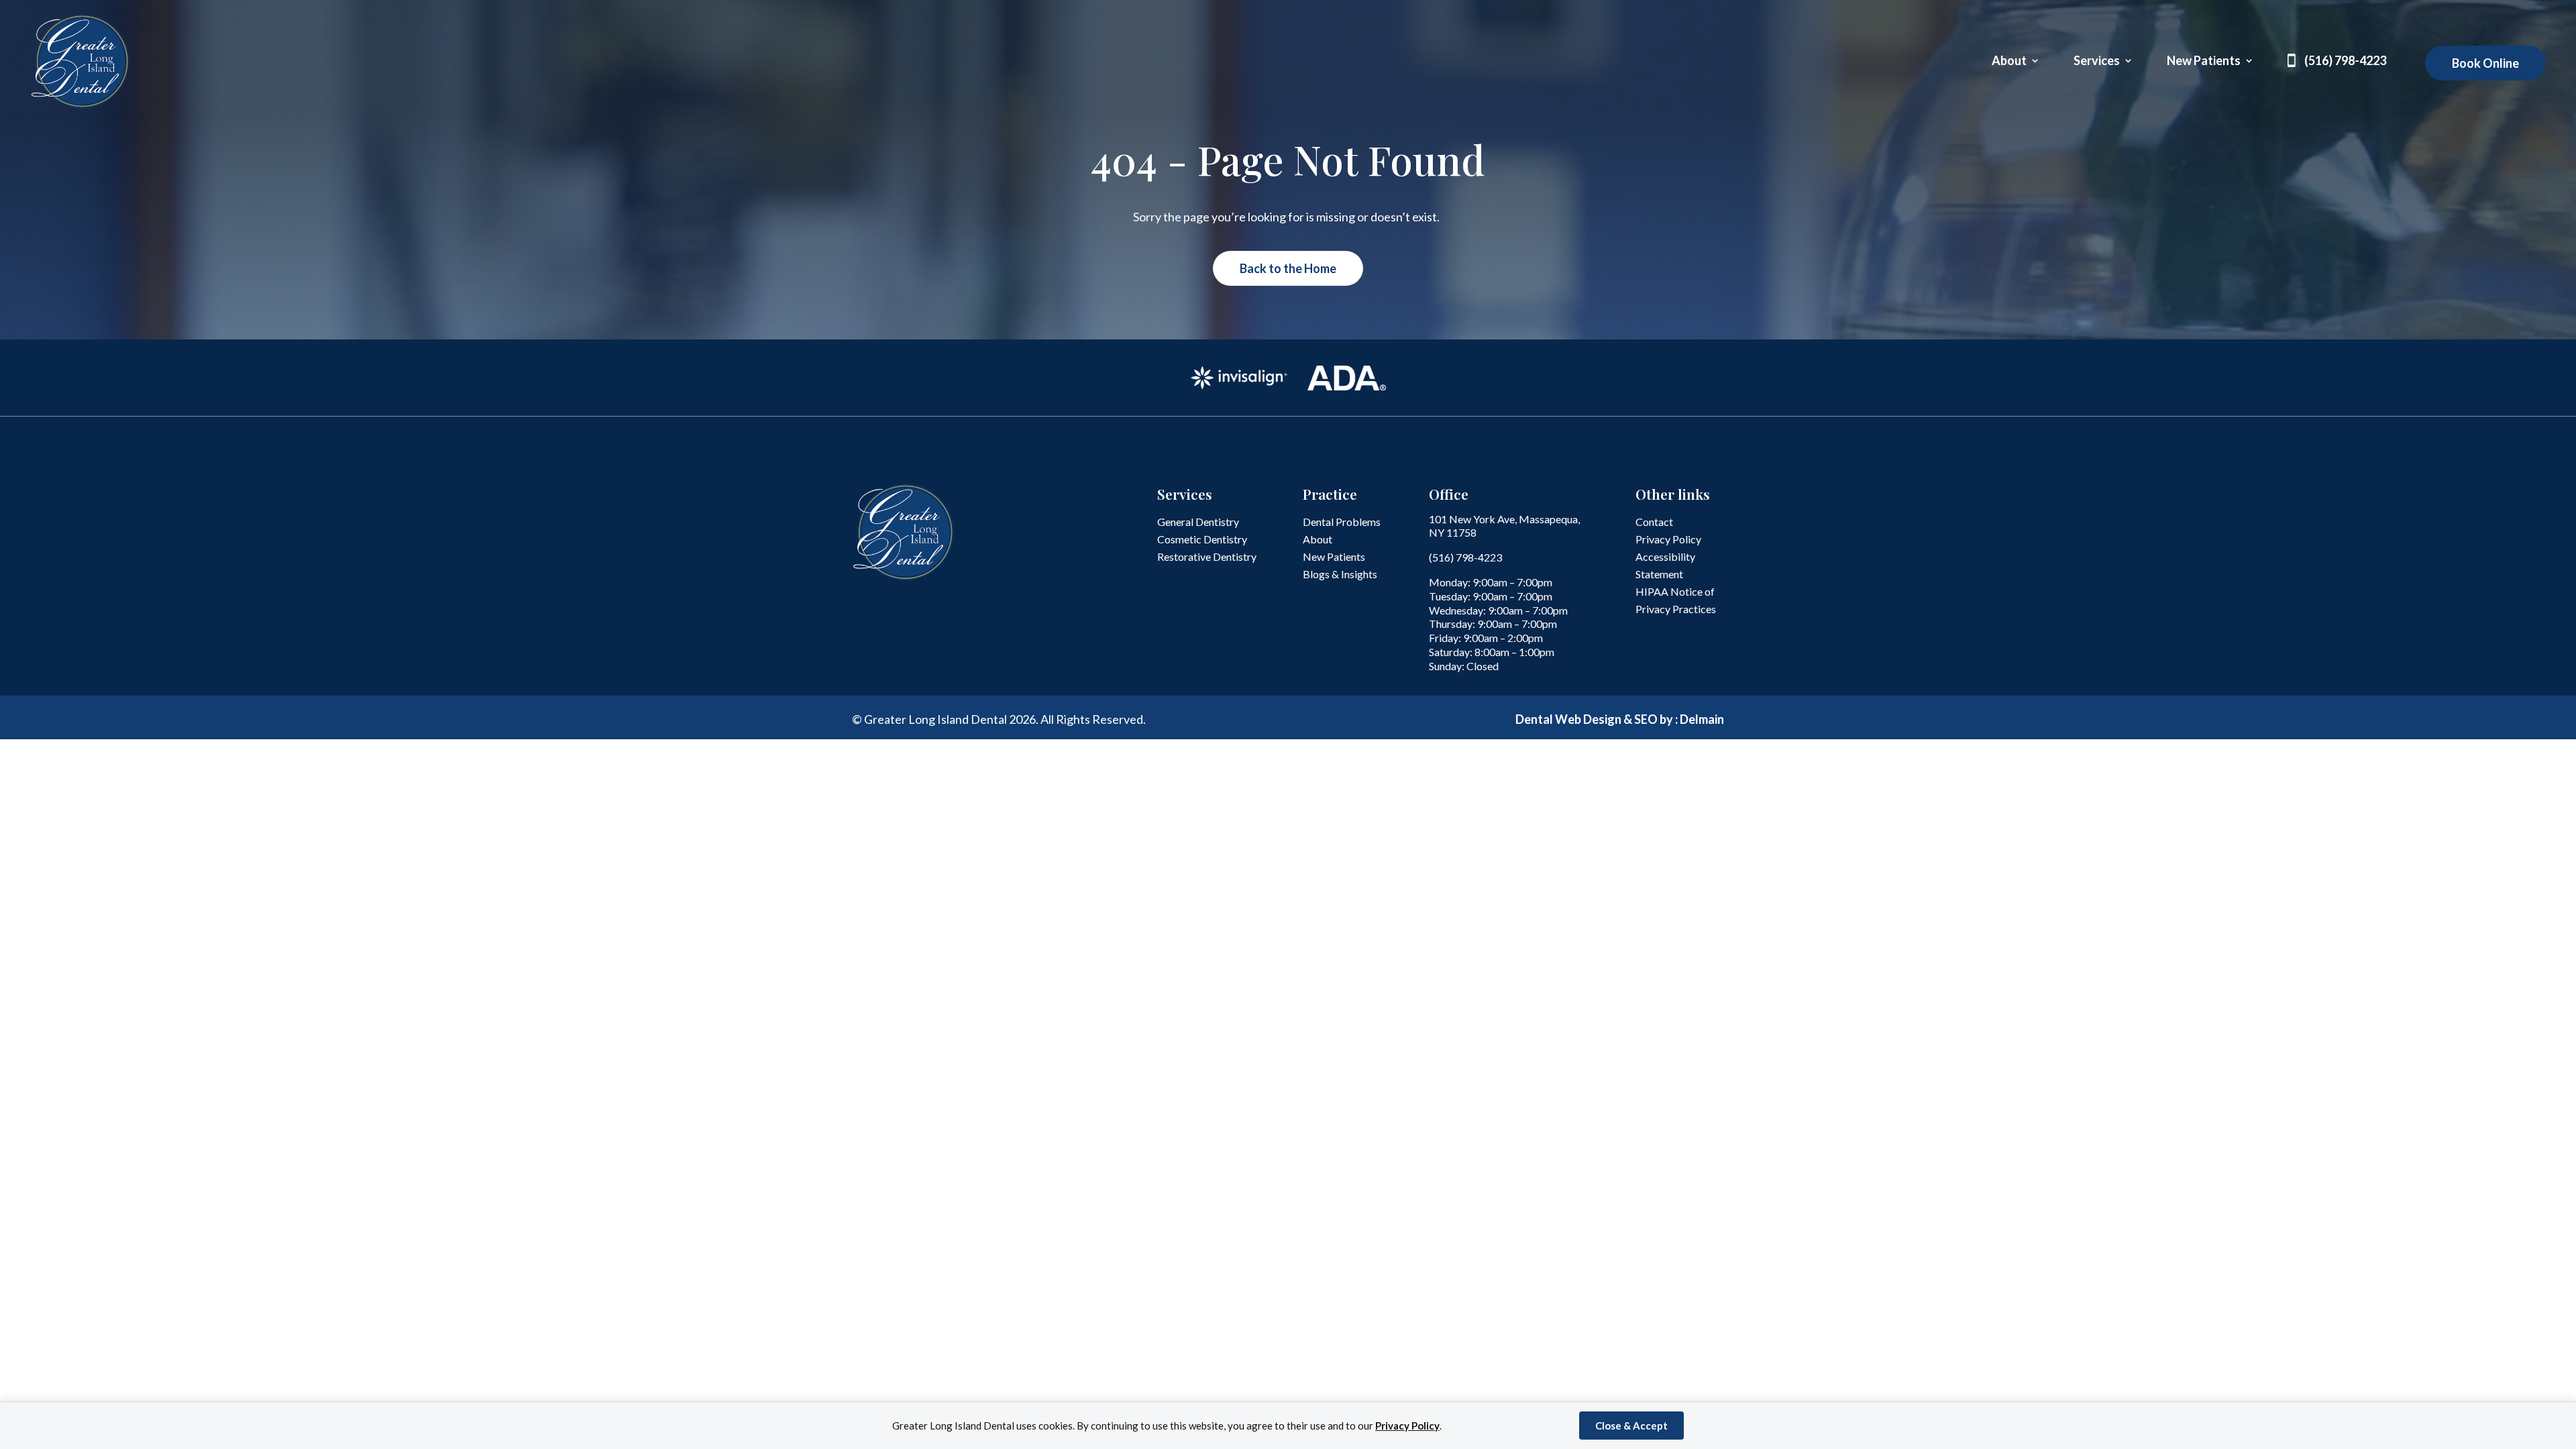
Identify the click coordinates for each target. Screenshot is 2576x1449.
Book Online (2485, 63)
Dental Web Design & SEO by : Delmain (1620, 719)
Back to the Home (1288, 268)
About (2009, 62)
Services (2097, 62)
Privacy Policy (1407, 1426)
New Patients (2204, 62)
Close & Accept (1631, 1426)
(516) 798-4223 (2345, 62)
